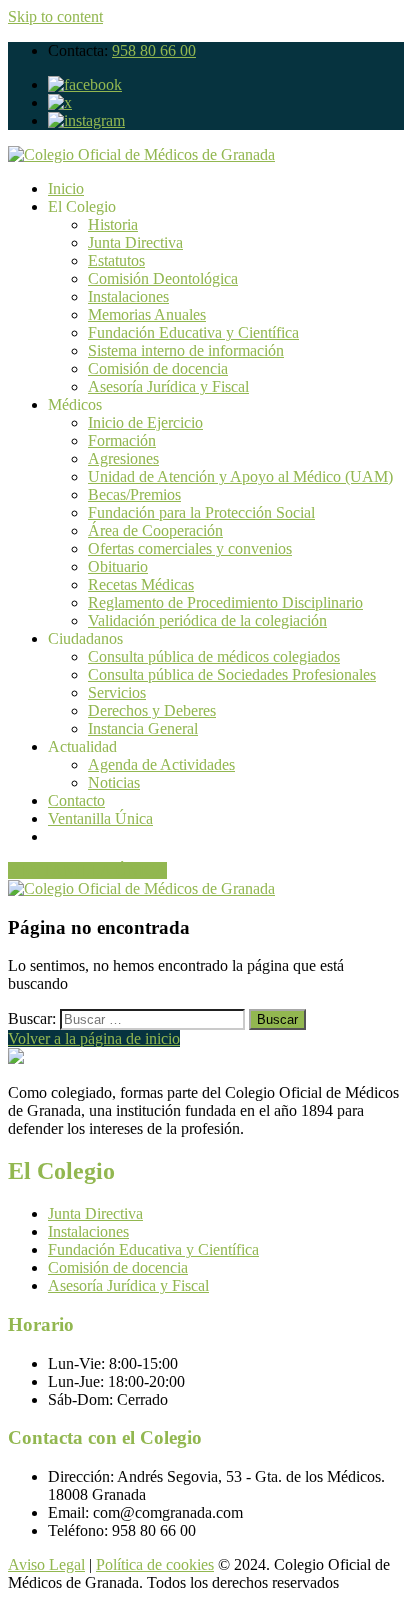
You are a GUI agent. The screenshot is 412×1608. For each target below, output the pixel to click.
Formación (122, 440)
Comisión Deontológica (163, 278)
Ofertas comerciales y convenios (190, 548)
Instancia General (143, 728)
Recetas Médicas (141, 584)
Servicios (117, 692)
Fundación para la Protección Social (201, 512)
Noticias (114, 782)
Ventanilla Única (100, 818)
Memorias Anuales (147, 314)
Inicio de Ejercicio (145, 422)
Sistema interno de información (186, 350)
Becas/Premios (134, 494)
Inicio (66, 188)
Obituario (118, 566)
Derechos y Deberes (152, 710)
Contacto (76, 800)
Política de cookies (155, 1564)
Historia (113, 224)
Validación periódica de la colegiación (207, 620)
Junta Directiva (135, 242)
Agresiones (123, 458)
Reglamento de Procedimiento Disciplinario (225, 602)
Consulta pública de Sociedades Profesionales (232, 674)
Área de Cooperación (155, 530)
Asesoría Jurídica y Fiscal (168, 386)
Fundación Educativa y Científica (193, 332)
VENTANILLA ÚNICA (87, 870)
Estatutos (116, 260)
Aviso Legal (46, 1564)
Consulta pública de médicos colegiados (214, 656)
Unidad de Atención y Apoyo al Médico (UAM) (240, 476)
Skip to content (55, 16)
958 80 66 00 (154, 50)
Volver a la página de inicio (94, 1038)
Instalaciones (128, 296)
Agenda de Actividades (161, 764)
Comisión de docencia (158, 368)
